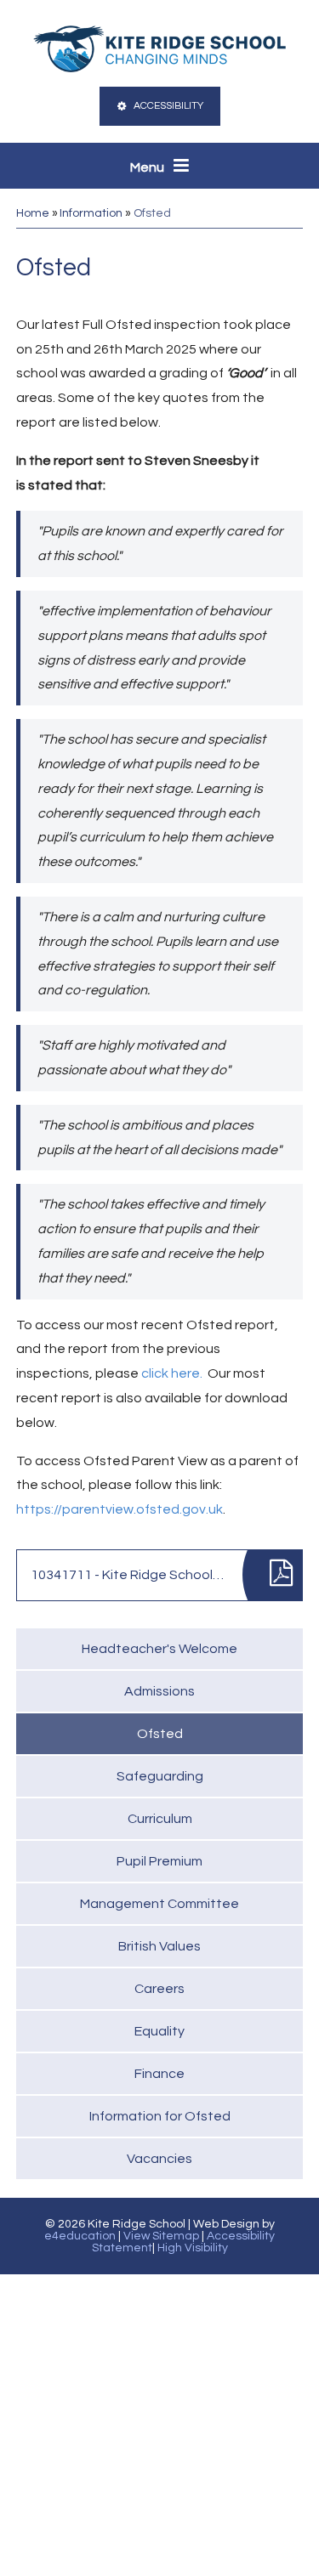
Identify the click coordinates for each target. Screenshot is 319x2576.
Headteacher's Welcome (159, 1649)
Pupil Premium (159, 1861)
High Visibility (193, 2248)
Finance (159, 2074)
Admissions (159, 1691)
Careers (159, 1989)
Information (91, 213)
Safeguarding (160, 1776)
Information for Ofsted (160, 2116)
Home (33, 213)
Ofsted (152, 213)
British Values (159, 1946)
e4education (80, 2236)
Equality (159, 2031)
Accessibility (168, 106)
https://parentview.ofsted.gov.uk (120, 1509)
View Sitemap (161, 2236)
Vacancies (159, 2159)
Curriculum (160, 1819)
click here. (172, 1373)
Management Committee (159, 1904)
